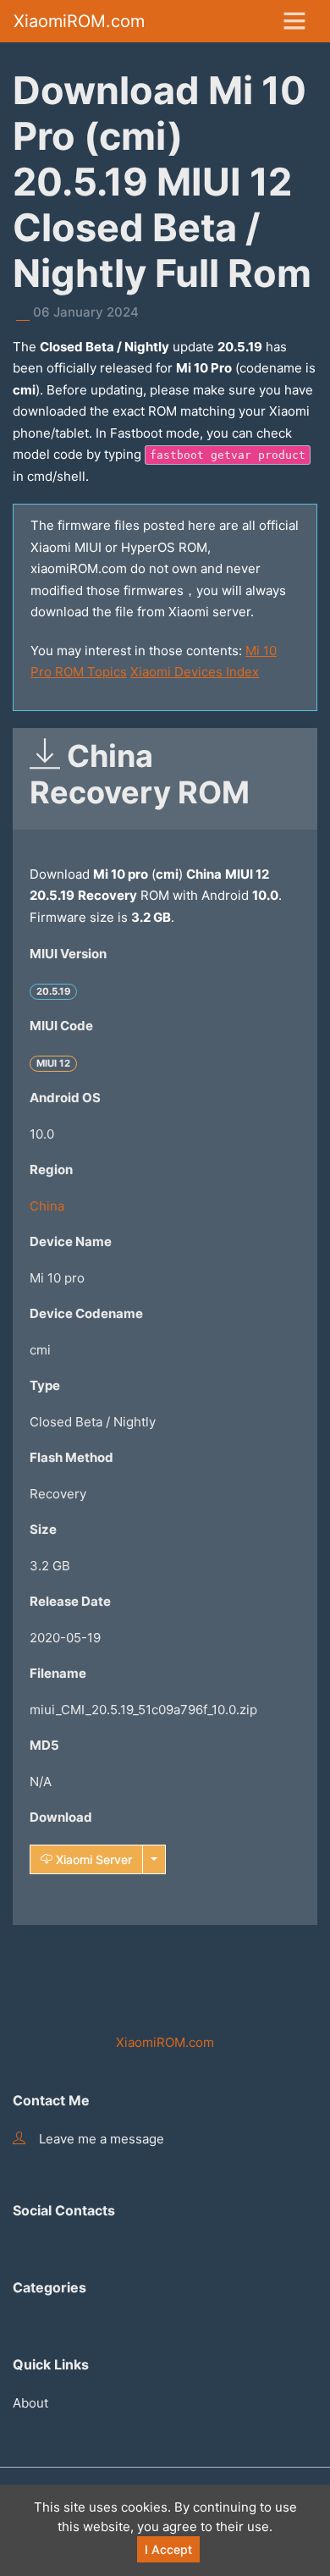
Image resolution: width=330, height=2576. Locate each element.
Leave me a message (102, 2139)
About (30, 2403)
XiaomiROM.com (79, 21)
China (47, 1206)
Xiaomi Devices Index (195, 672)
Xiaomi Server (92, 1859)
